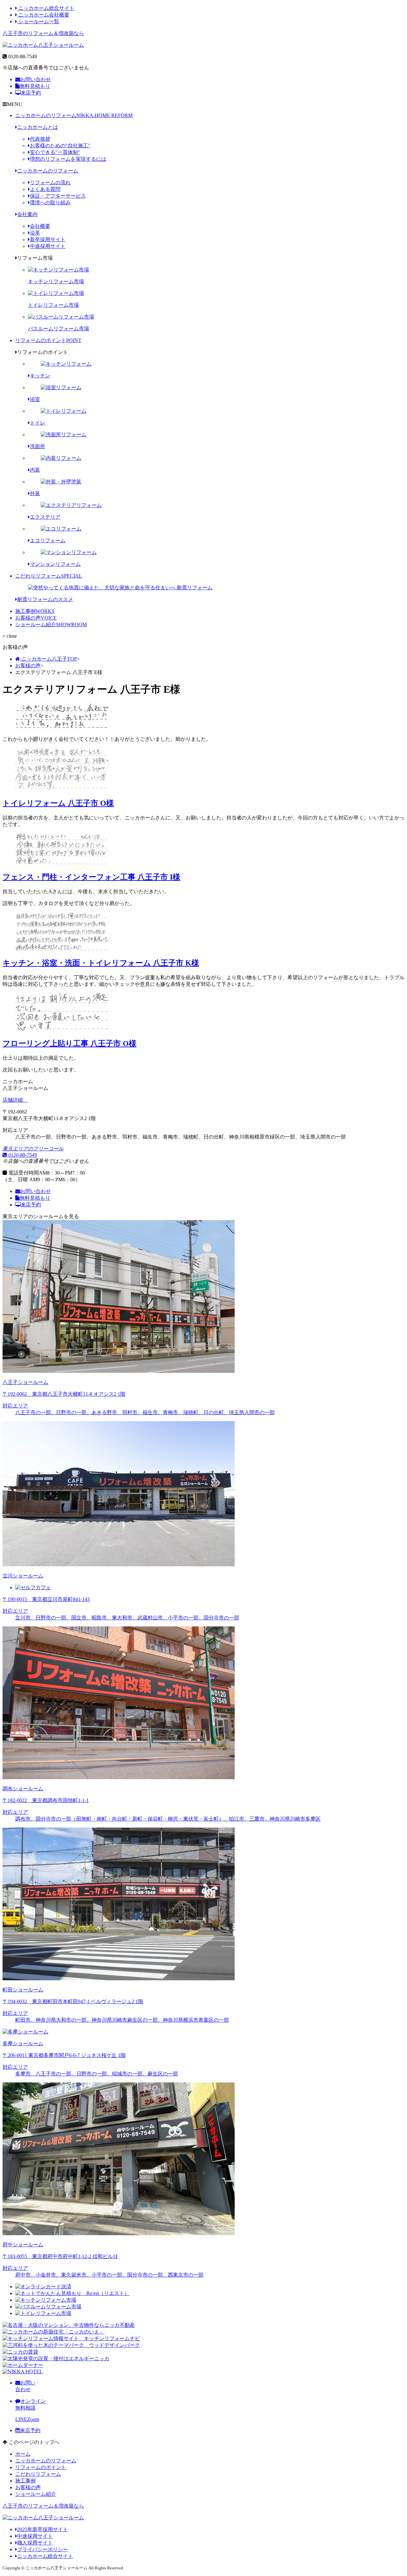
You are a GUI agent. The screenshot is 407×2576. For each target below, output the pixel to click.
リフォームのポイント (48, 340)
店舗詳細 (13, 1100)
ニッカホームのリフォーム (74, 115)
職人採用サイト (35, 2543)
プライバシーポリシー (43, 2549)
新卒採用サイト (48, 239)
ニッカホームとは (38, 127)
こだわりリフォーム (49, 576)
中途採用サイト (48, 246)
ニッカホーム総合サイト (46, 8)
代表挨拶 (40, 139)
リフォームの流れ (50, 182)
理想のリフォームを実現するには (68, 159)
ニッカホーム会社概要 (43, 15)
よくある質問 (45, 189)
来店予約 (31, 93)
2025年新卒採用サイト (43, 2529)
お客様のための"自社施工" (60, 146)
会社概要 (40, 226)
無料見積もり (35, 86)
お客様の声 (36, 618)
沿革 (35, 233)
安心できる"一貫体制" (55, 152)
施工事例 (35, 611)
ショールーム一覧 (38, 21)
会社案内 (27, 214)
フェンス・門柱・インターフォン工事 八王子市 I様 (91, 877)
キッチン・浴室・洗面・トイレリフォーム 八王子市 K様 (101, 963)
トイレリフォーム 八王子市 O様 (58, 803)
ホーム (23, 2454)
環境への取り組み (50, 203)
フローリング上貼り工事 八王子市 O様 (69, 1043)
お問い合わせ (36, 79)
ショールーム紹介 (51, 625)
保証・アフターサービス (58, 196)
